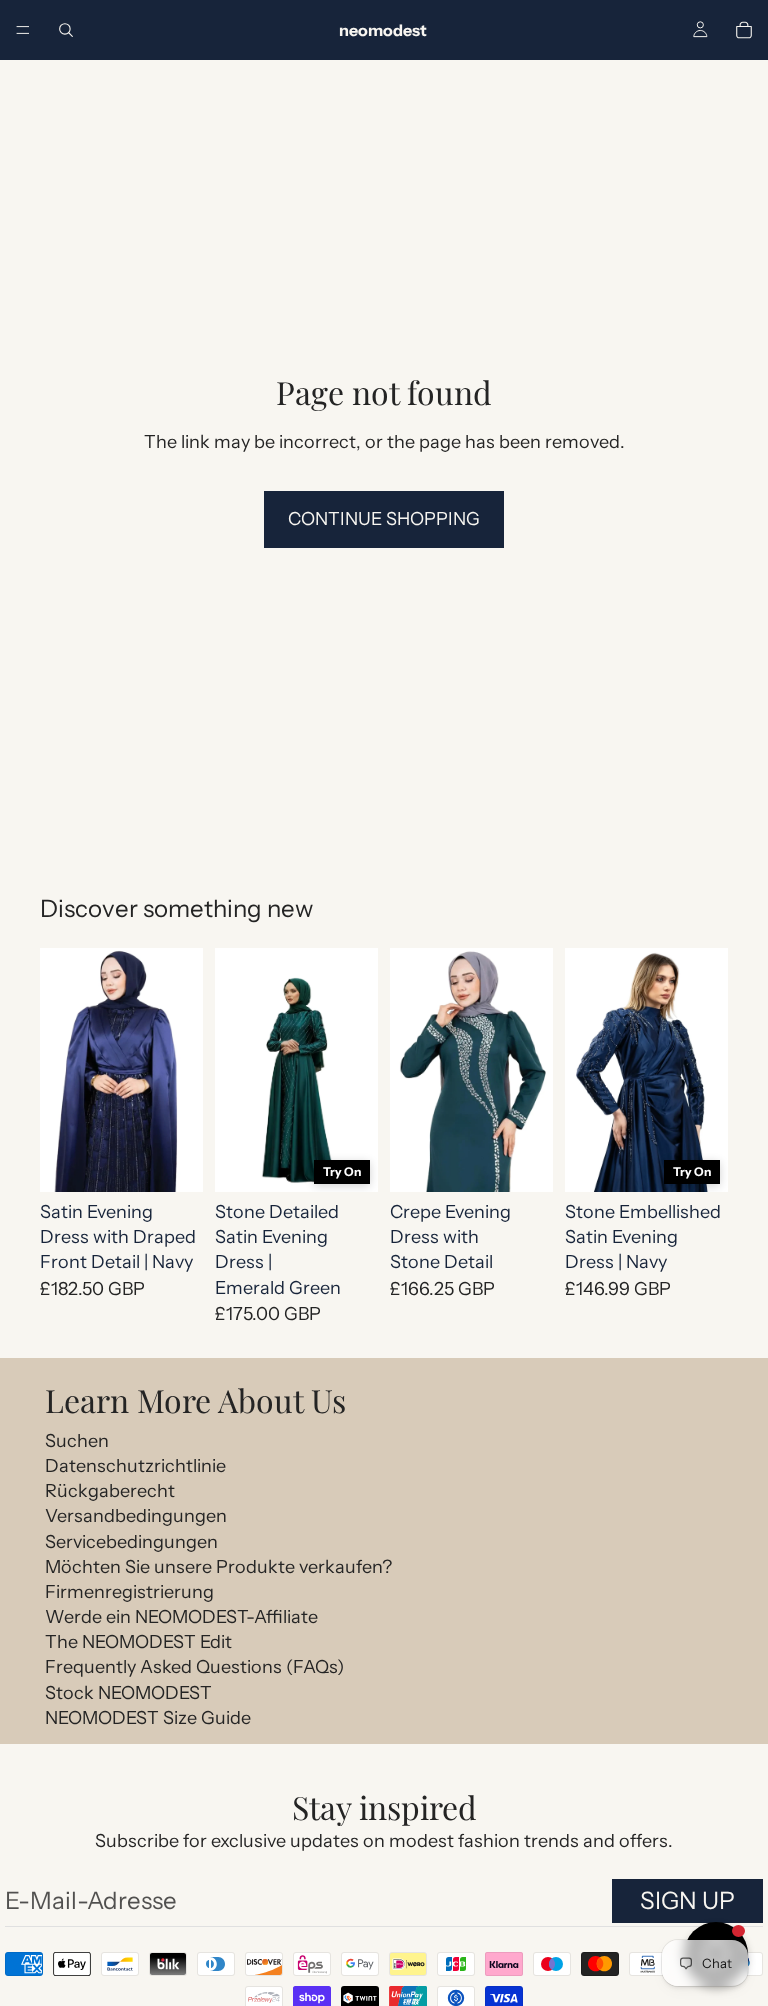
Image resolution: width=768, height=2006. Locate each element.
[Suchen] (66, 30)
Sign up (687, 1900)
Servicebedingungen (131, 1542)
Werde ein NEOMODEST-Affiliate (181, 1617)
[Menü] (23, 30)
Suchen (77, 1441)
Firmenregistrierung (129, 1592)
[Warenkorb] (744, 30)
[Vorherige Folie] (62, 1070)
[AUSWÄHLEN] (172, 1161)
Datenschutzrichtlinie (135, 1466)
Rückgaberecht (110, 1491)
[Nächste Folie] (181, 1070)
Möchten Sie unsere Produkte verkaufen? (218, 1567)
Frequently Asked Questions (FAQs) (194, 1667)
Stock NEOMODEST (128, 1693)
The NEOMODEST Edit (138, 1642)
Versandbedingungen (136, 1516)
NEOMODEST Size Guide (148, 1718)
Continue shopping (384, 519)
